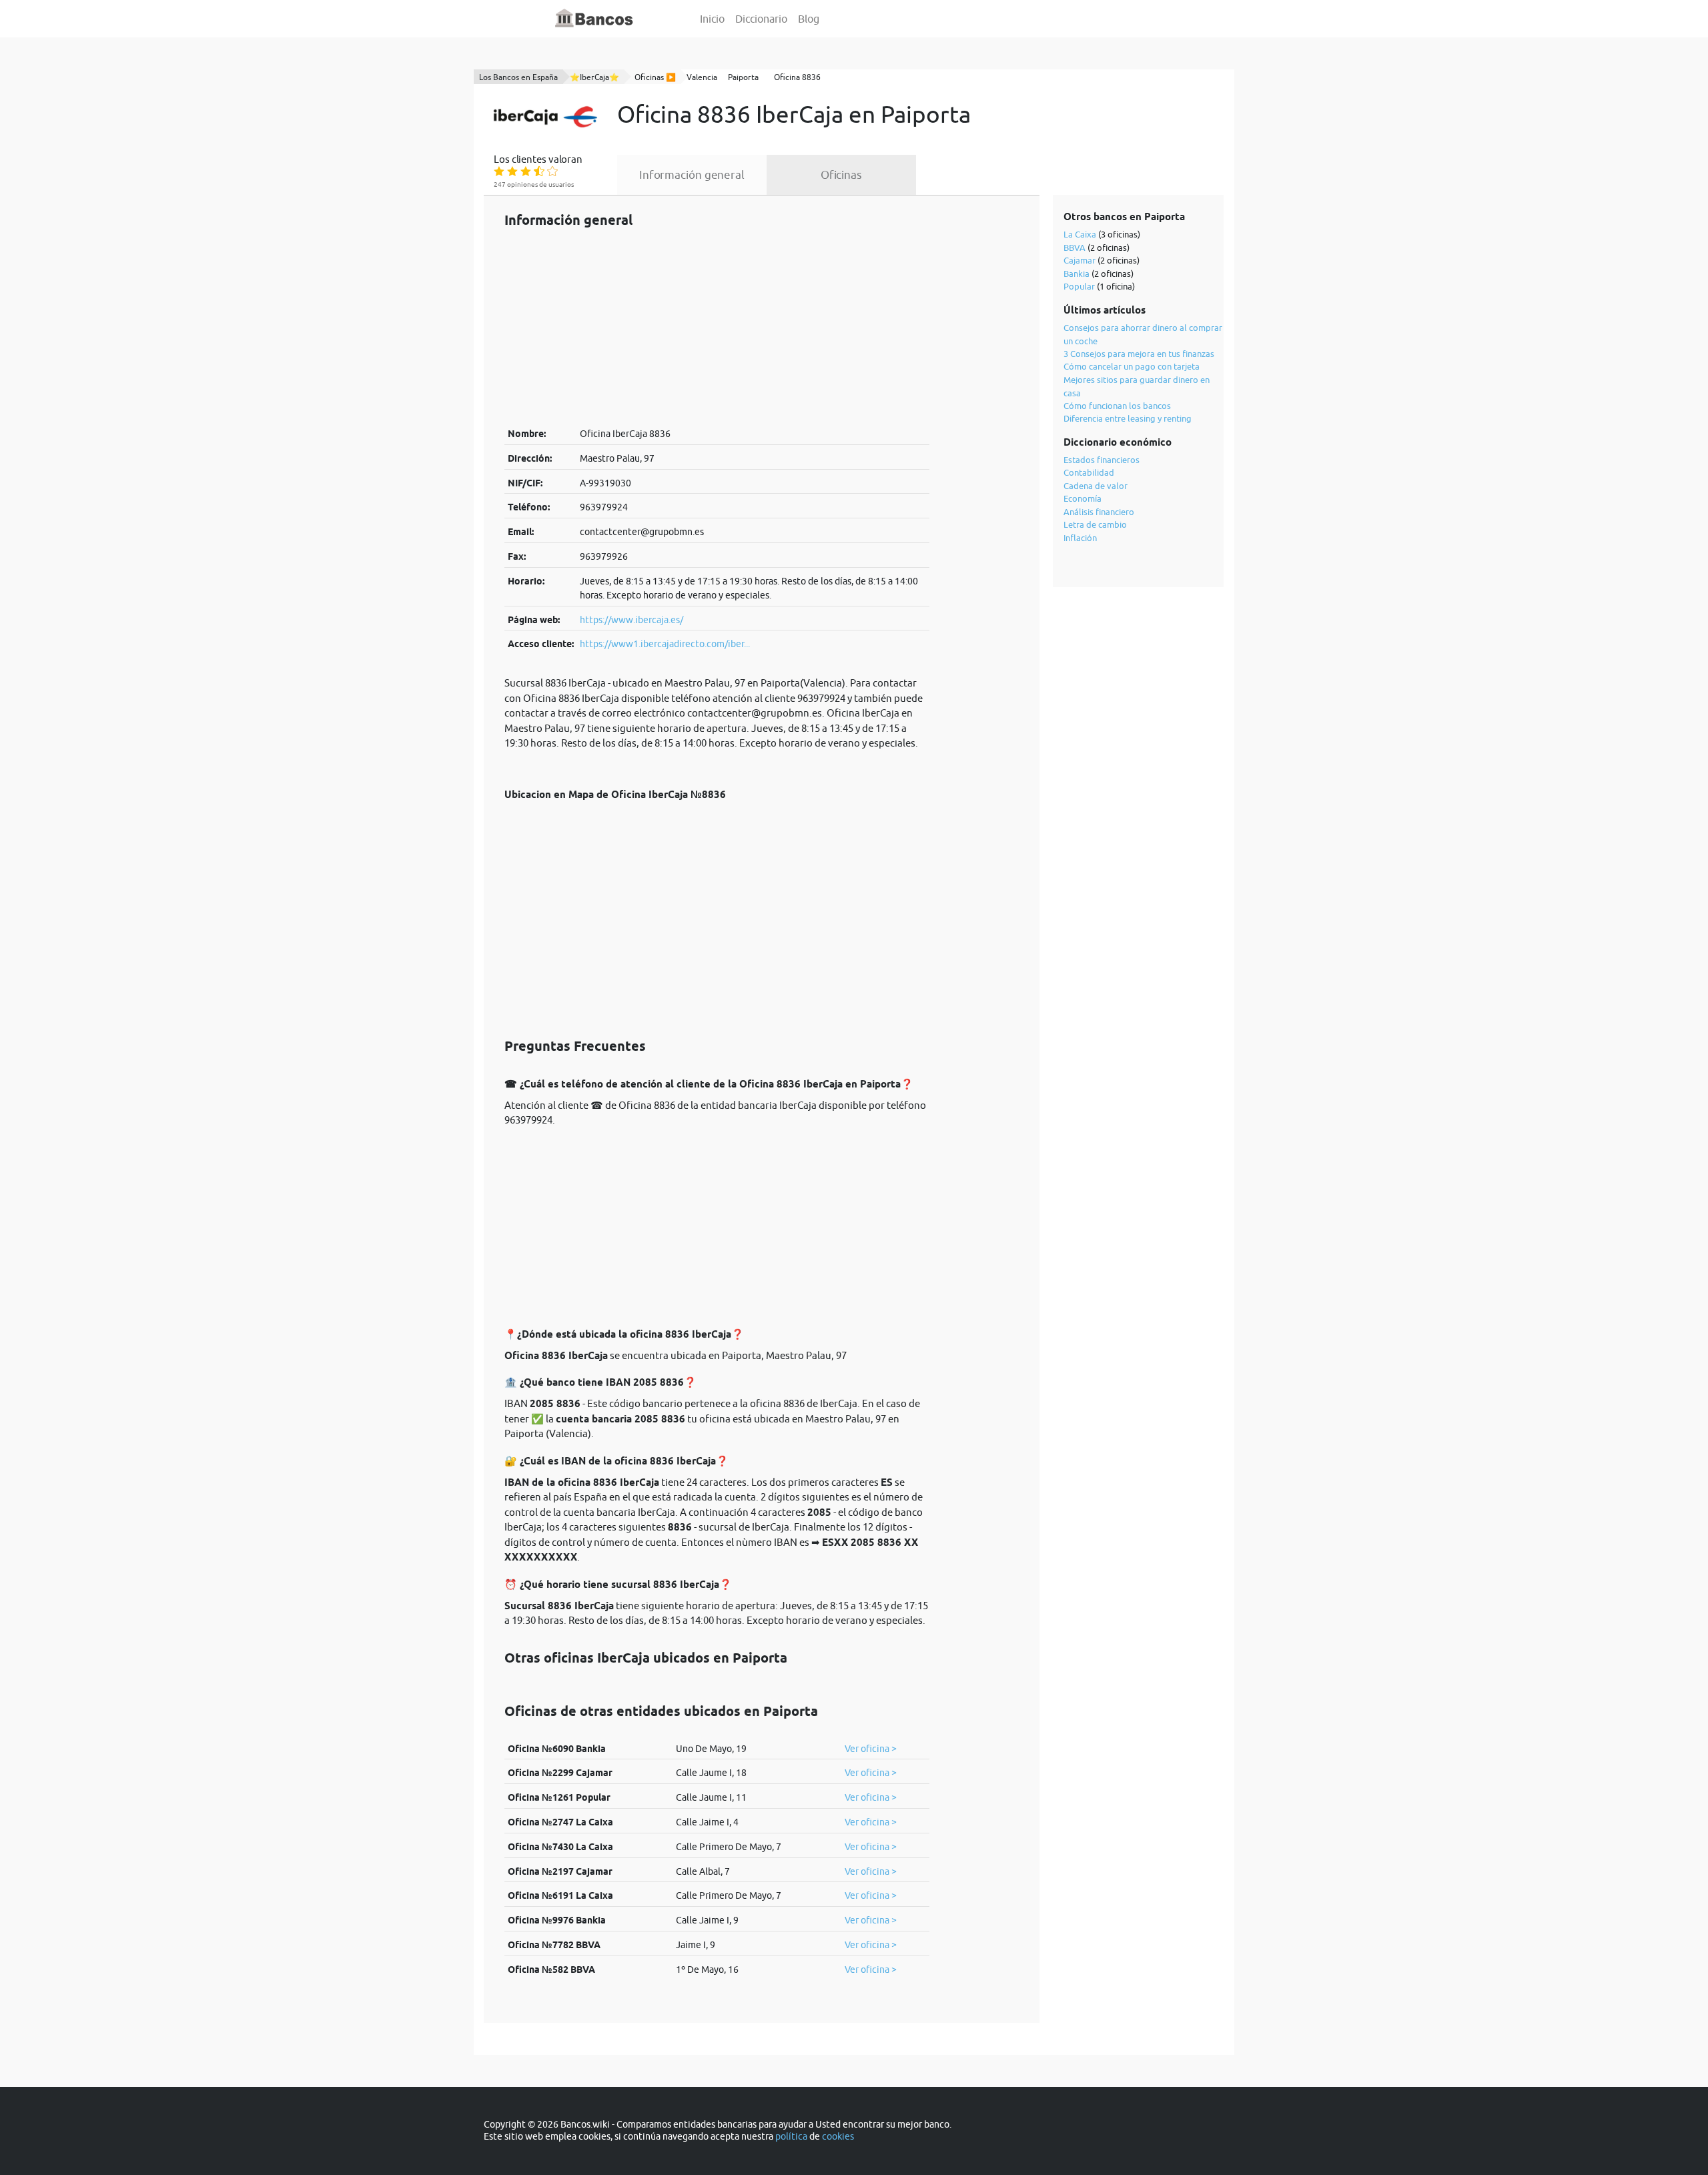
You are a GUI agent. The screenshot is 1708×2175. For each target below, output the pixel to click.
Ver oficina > (871, 1749)
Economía (1083, 498)
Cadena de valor (1096, 486)
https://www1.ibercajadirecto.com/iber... (665, 644)
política (791, 2136)
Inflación (1080, 538)
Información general (692, 175)
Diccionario (761, 19)
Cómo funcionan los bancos (1117, 406)
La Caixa (1080, 234)
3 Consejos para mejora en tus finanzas (1139, 354)
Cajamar (1080, 260)
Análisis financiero (1099, 512)
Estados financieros (1102, 460)
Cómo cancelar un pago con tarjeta (1132, 366)
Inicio (712, 19)
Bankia (1077, 274)
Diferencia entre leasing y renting (1128, 418)
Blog (809, 19)
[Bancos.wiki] (594, 19)
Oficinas (841, 175)
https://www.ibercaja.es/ (631, 620)
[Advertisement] (717, 327)
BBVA (1075, 248)
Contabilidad (1089, 472)
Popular (1079, 286)
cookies (838, 2136)
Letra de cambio (1095, 524)
